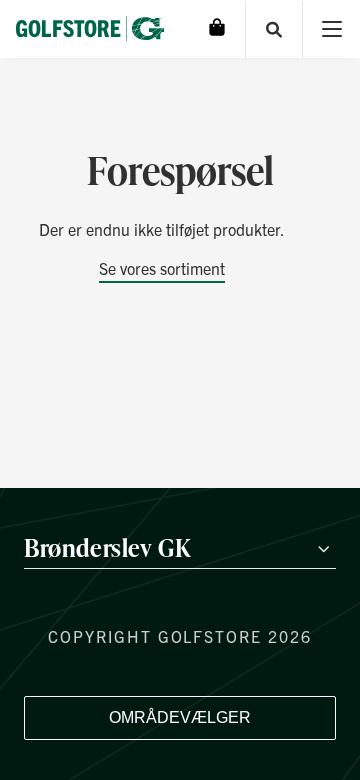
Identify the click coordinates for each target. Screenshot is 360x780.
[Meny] (331, 29)
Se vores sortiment (162, 268)
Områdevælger (180, 717)
